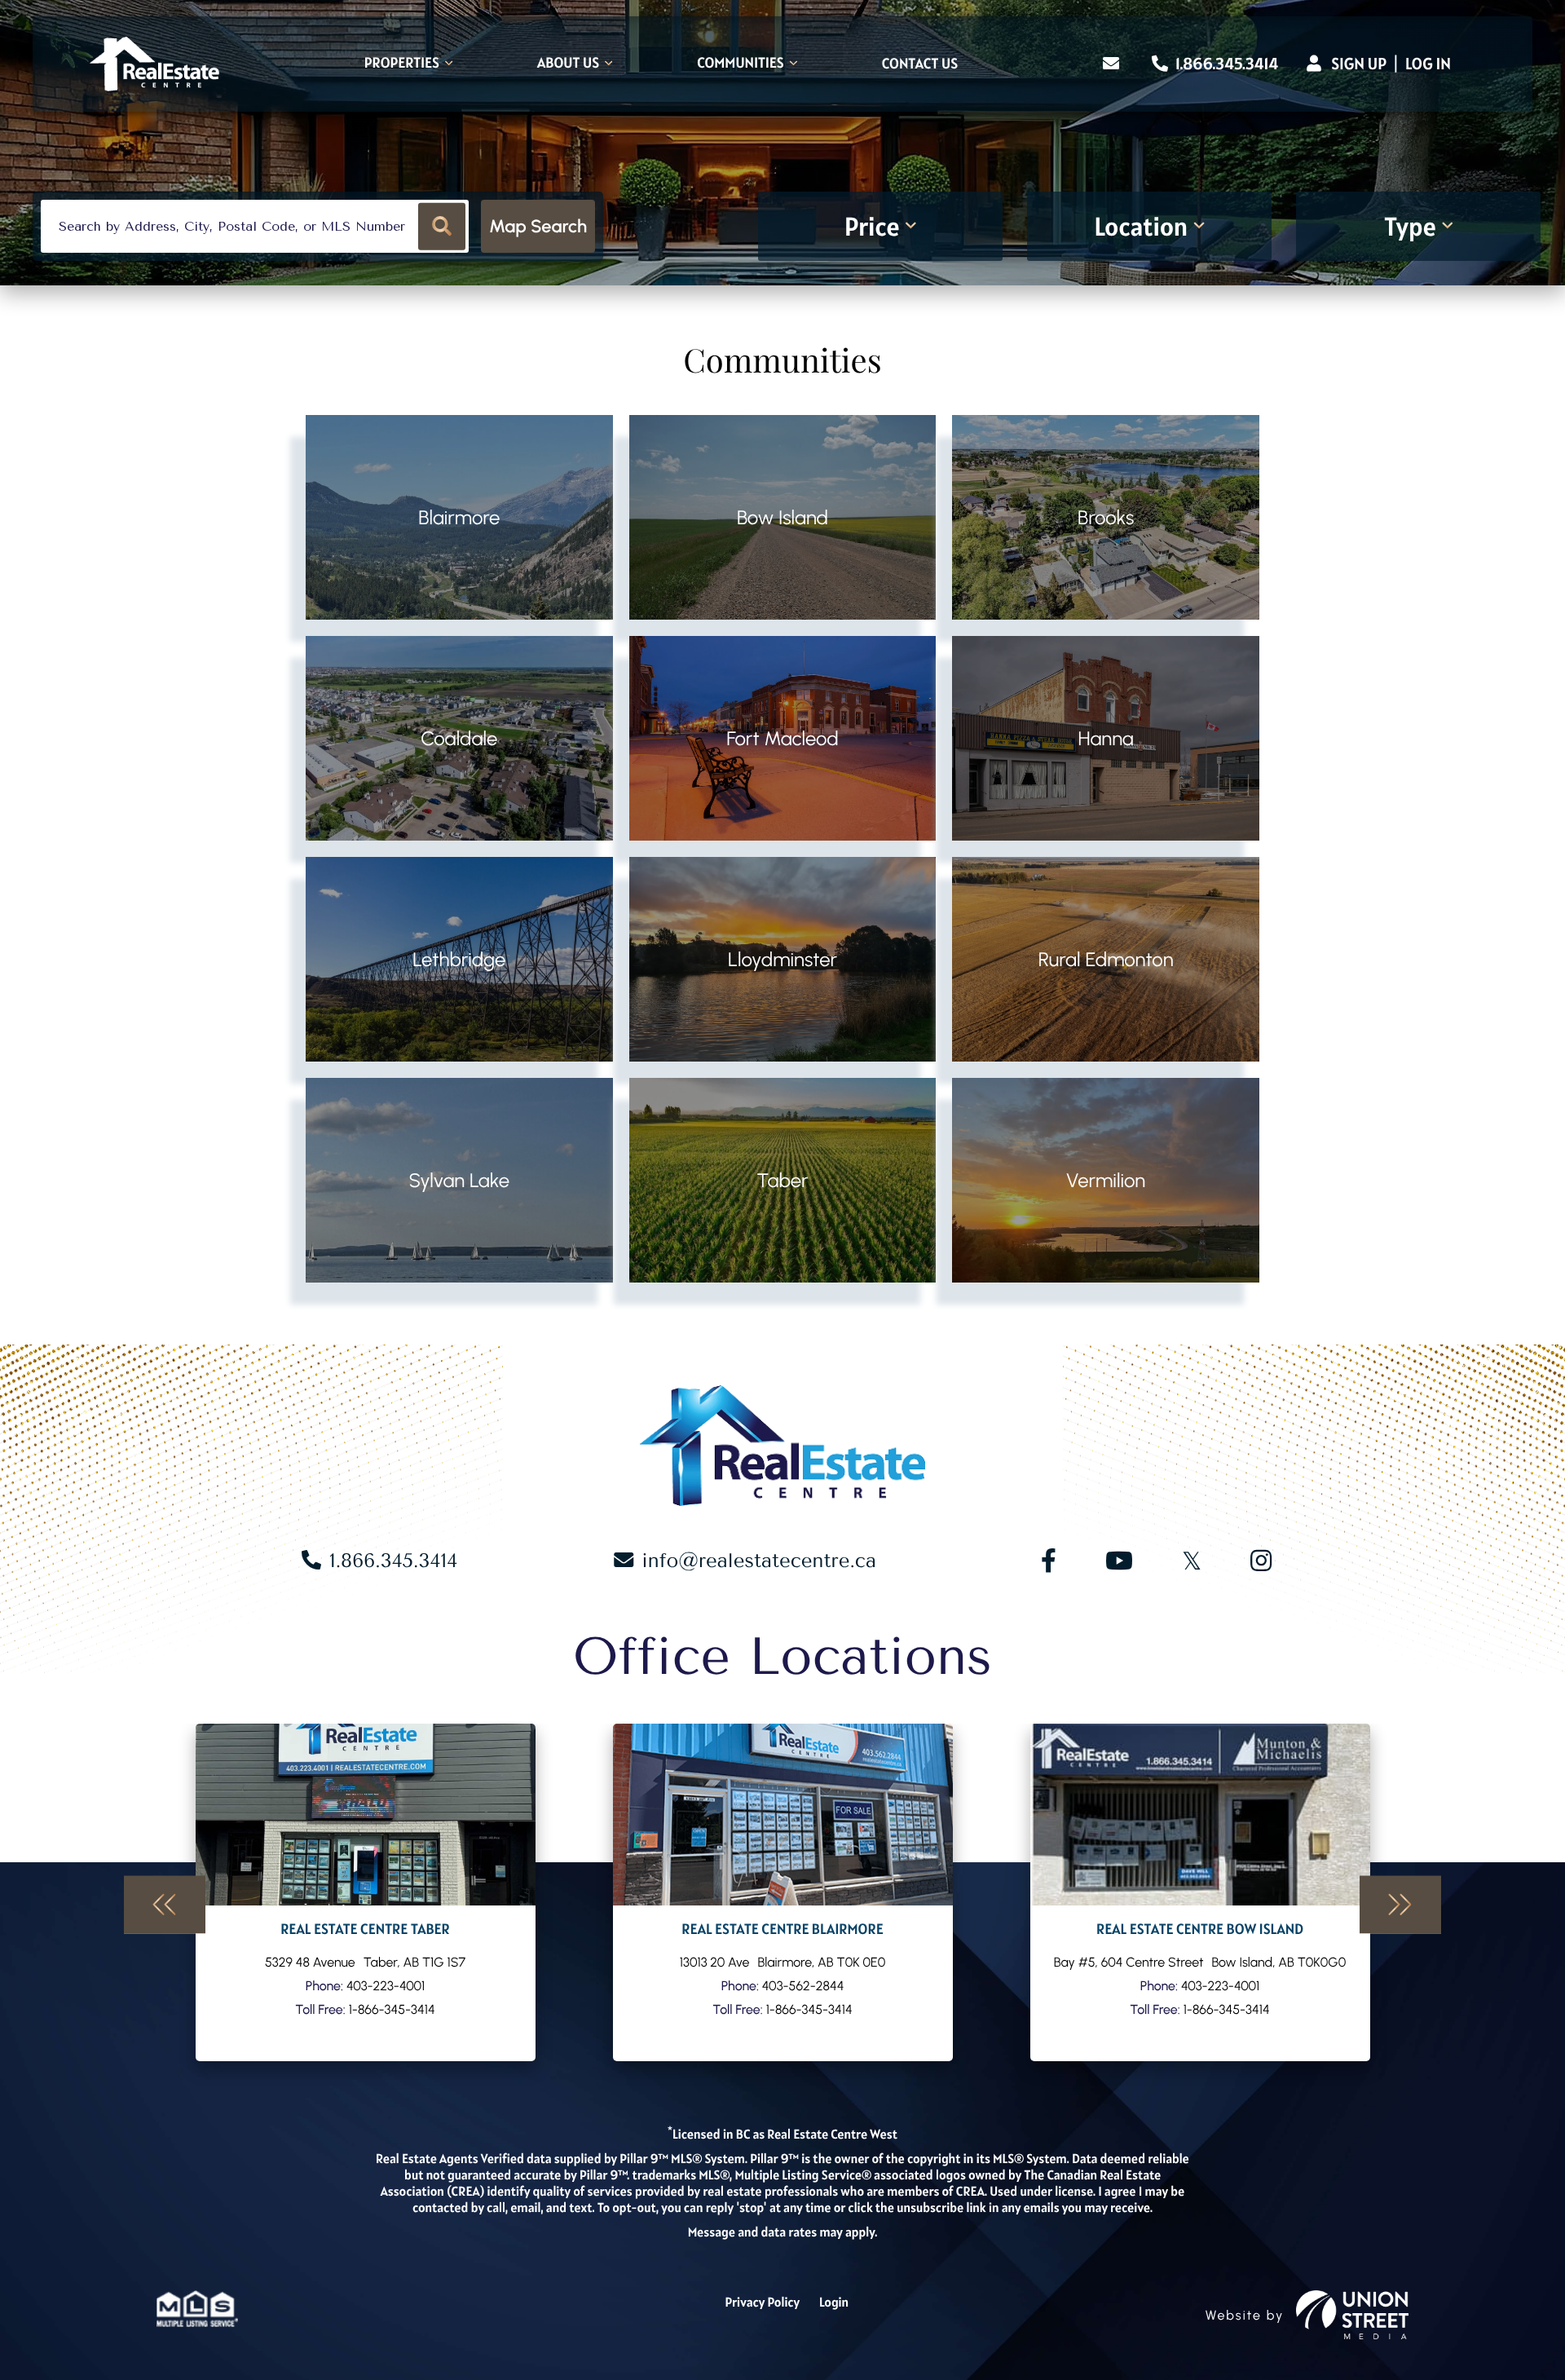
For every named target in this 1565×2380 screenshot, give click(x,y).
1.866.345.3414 (1225, 64)
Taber (782, 1180)
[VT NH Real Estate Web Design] (1352, 2315)
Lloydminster (782, 959)
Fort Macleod (782, 738)
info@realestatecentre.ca (759, 1561)
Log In (1428, 64)
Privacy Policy (762, 2303)
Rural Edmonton (1106, 959)
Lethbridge (459, 959)
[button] (442, 226)
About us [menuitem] (568, 64)
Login (834, 2303)
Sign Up (1359, 64)
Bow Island (782, 517)
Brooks (1106, 517)
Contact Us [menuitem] (920, 64)
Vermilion (1106, 1180)
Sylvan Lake (460, 1180)
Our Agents (366, 1892)
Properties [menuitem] (402, 64)
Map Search (538, 226)
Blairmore (459, 517)
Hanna (1105, 738)
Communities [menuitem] (741, 64)
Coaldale (459, 738)
